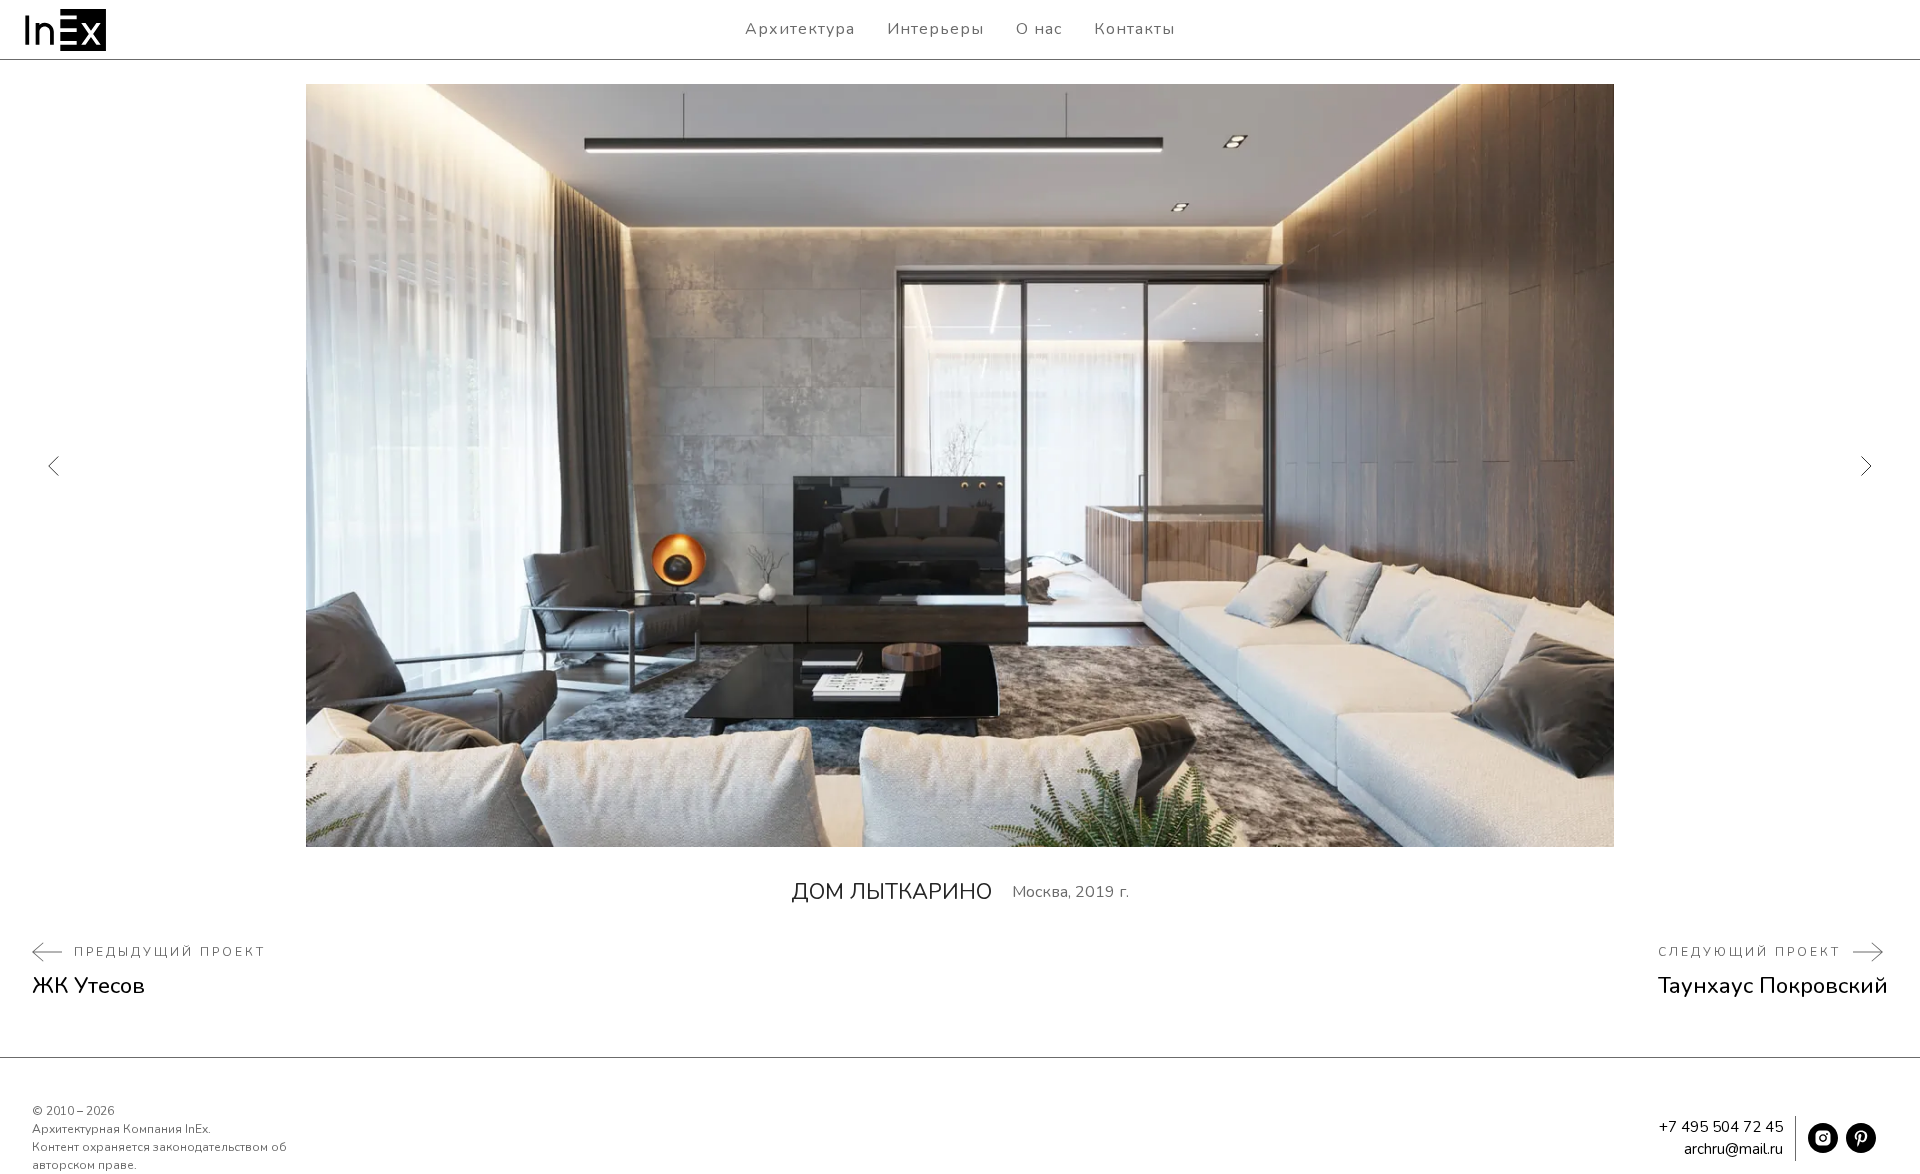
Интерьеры (935, 29)
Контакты (1134, 29)
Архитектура (800, 29)
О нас (1039, 29)
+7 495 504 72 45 (1721, 1127)
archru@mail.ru (1733, 1149)
